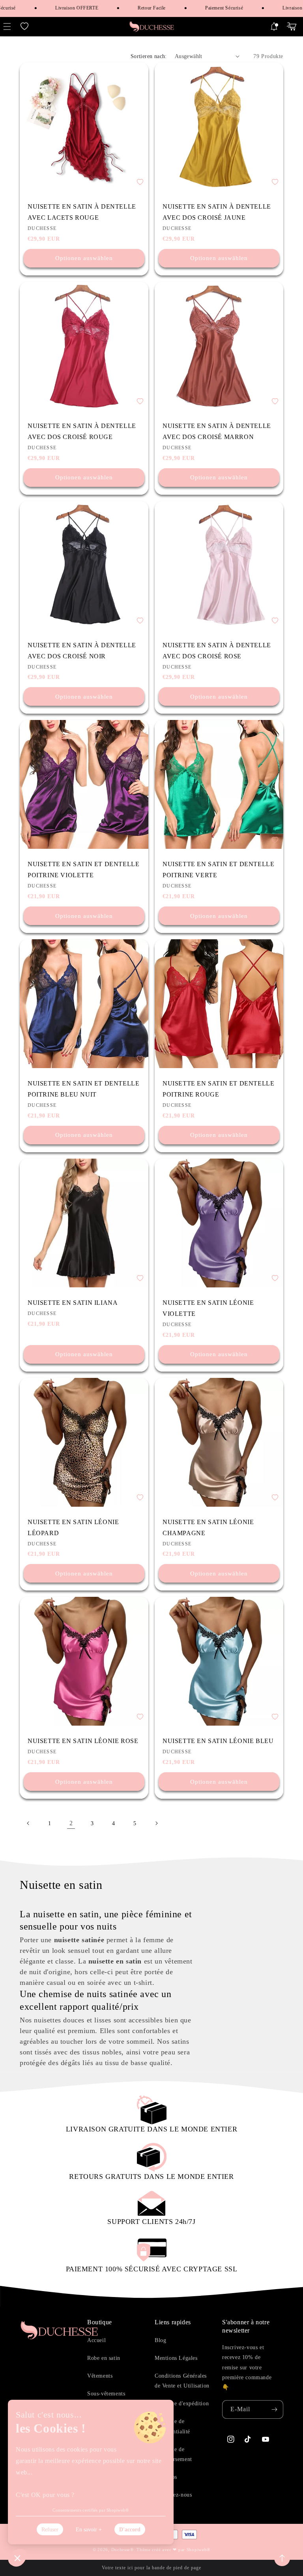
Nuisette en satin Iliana (73, 1303)
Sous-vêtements (106, 2394)
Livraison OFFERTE (60, 8)
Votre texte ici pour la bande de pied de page (151, 2568)
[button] (24, 26)
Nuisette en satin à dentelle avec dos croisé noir (82, 651)
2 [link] (71, 1823)
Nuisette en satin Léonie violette (208, 1308)
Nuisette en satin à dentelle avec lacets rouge (82, 212)
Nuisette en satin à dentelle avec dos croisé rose (217, 651)
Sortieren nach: (149, 56)
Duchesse (121, 2550)
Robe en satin (104, 2358)
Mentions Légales (176, 2358)
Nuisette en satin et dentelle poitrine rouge (218, 1089)
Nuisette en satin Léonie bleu (218, 1741)
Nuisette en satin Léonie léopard (73, 1527)
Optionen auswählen (84, 258)
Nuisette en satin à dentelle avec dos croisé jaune (217, 212)
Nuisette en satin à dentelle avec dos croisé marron (217, 431)
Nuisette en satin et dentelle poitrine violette (83, 870)
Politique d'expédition (182, 2404)
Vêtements (100, 2376)
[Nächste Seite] (156, 1823)
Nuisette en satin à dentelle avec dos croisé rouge (82, 431)
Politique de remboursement (173, 2454)
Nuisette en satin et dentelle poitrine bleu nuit (83, 1089)
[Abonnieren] (274, 2409)
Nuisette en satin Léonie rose (83, 1741)
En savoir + (89, 2530)
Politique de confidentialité (172, 2426)
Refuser (50, 2530)
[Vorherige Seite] (28, 1823)
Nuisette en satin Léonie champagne (208, 1527)
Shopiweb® (198, 2550)
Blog (160, 2340)
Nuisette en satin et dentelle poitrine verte (218, 870)
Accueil (96, 2340)
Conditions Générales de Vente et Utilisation (182, 2381)
